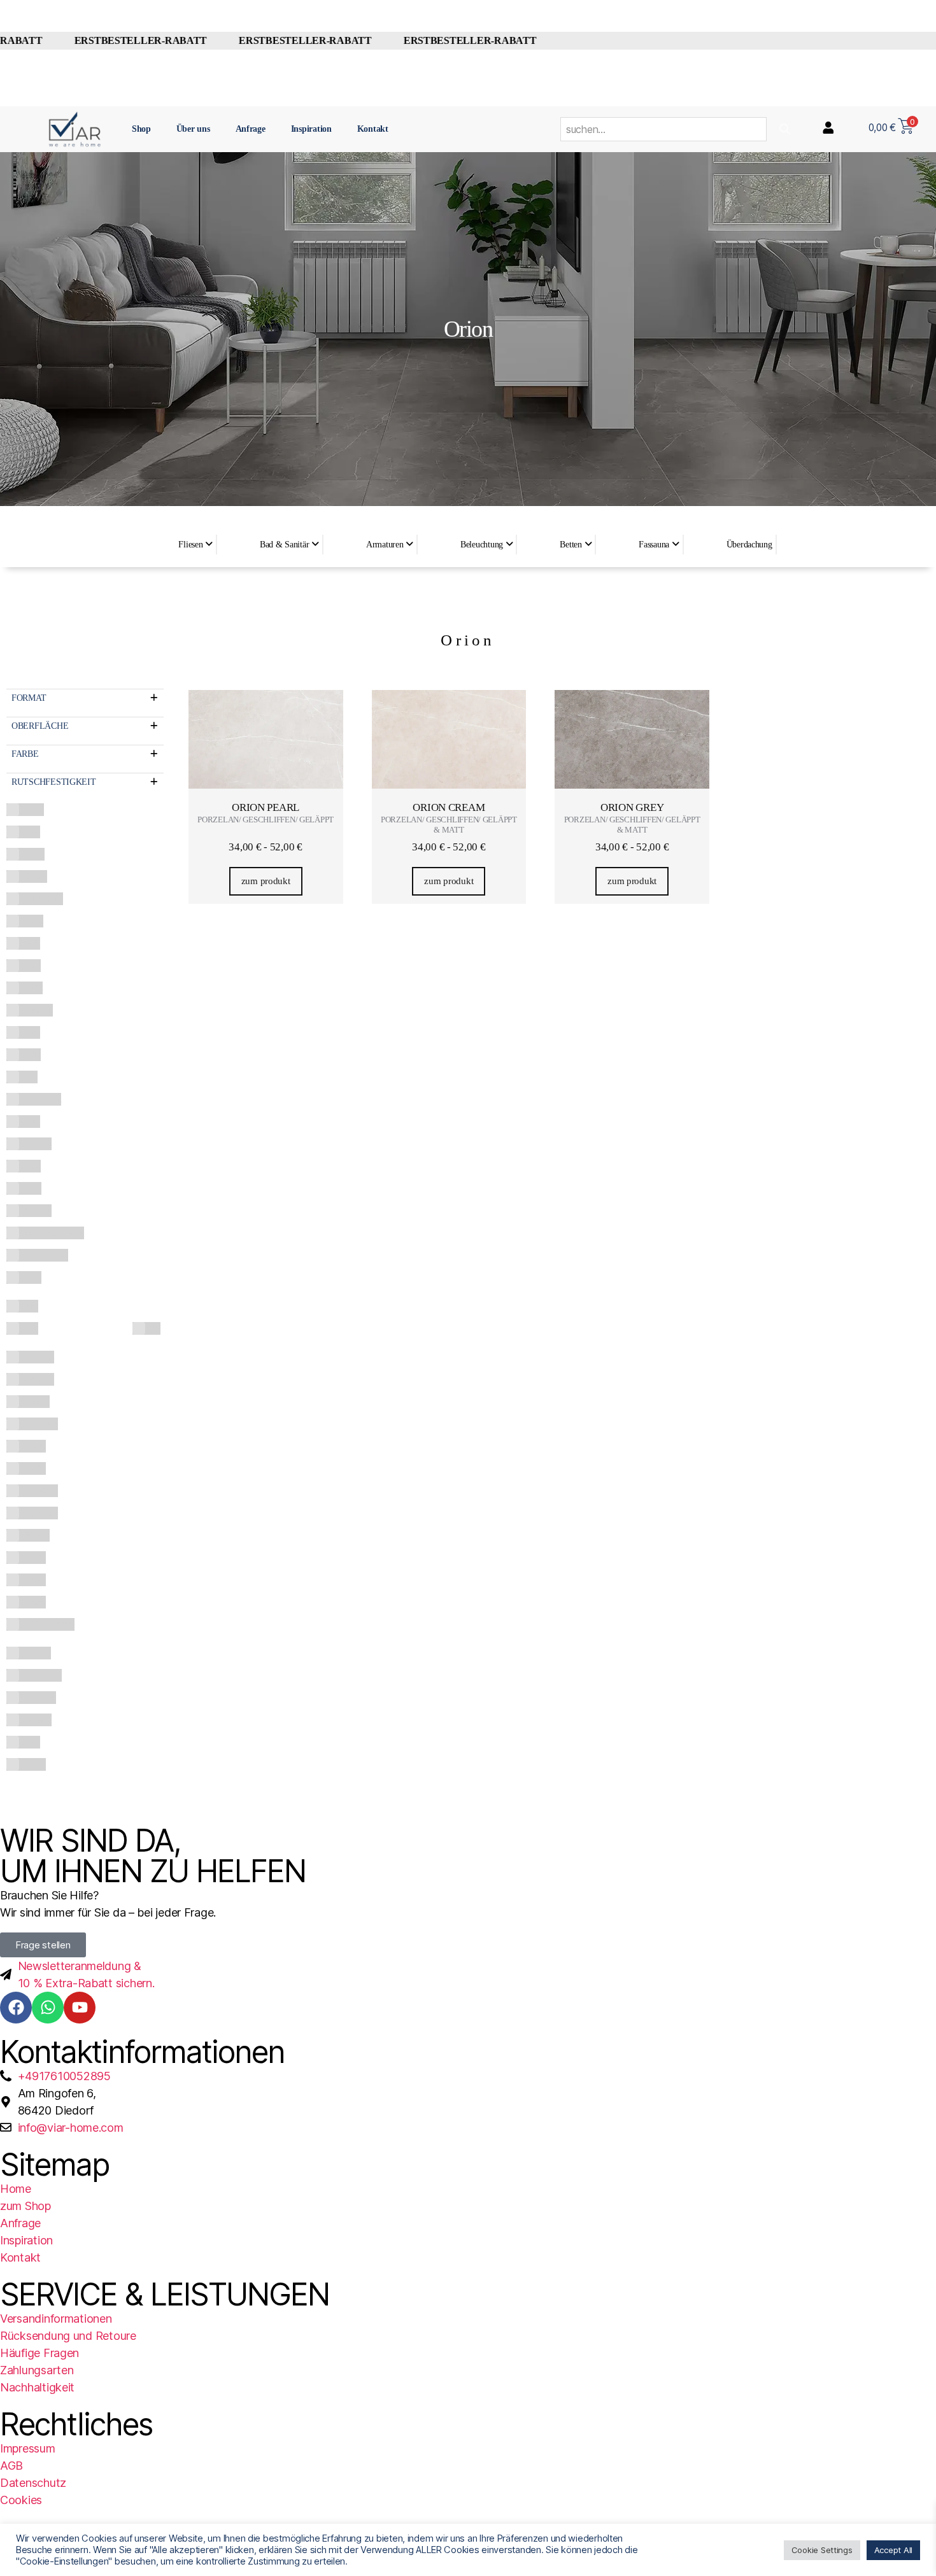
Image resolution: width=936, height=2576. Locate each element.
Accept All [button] (893, 2550)
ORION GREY (632, 807)
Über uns (193, 129)
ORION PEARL (266, 807)
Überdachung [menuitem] (749, 545)
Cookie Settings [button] (822, 2550)
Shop (141, 129)
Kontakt (373, 129)
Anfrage (251, 129)
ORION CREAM (449, 807)
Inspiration (311, 129)
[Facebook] (16, 2008)
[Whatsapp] (48, 2008)
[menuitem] (195, 545)
